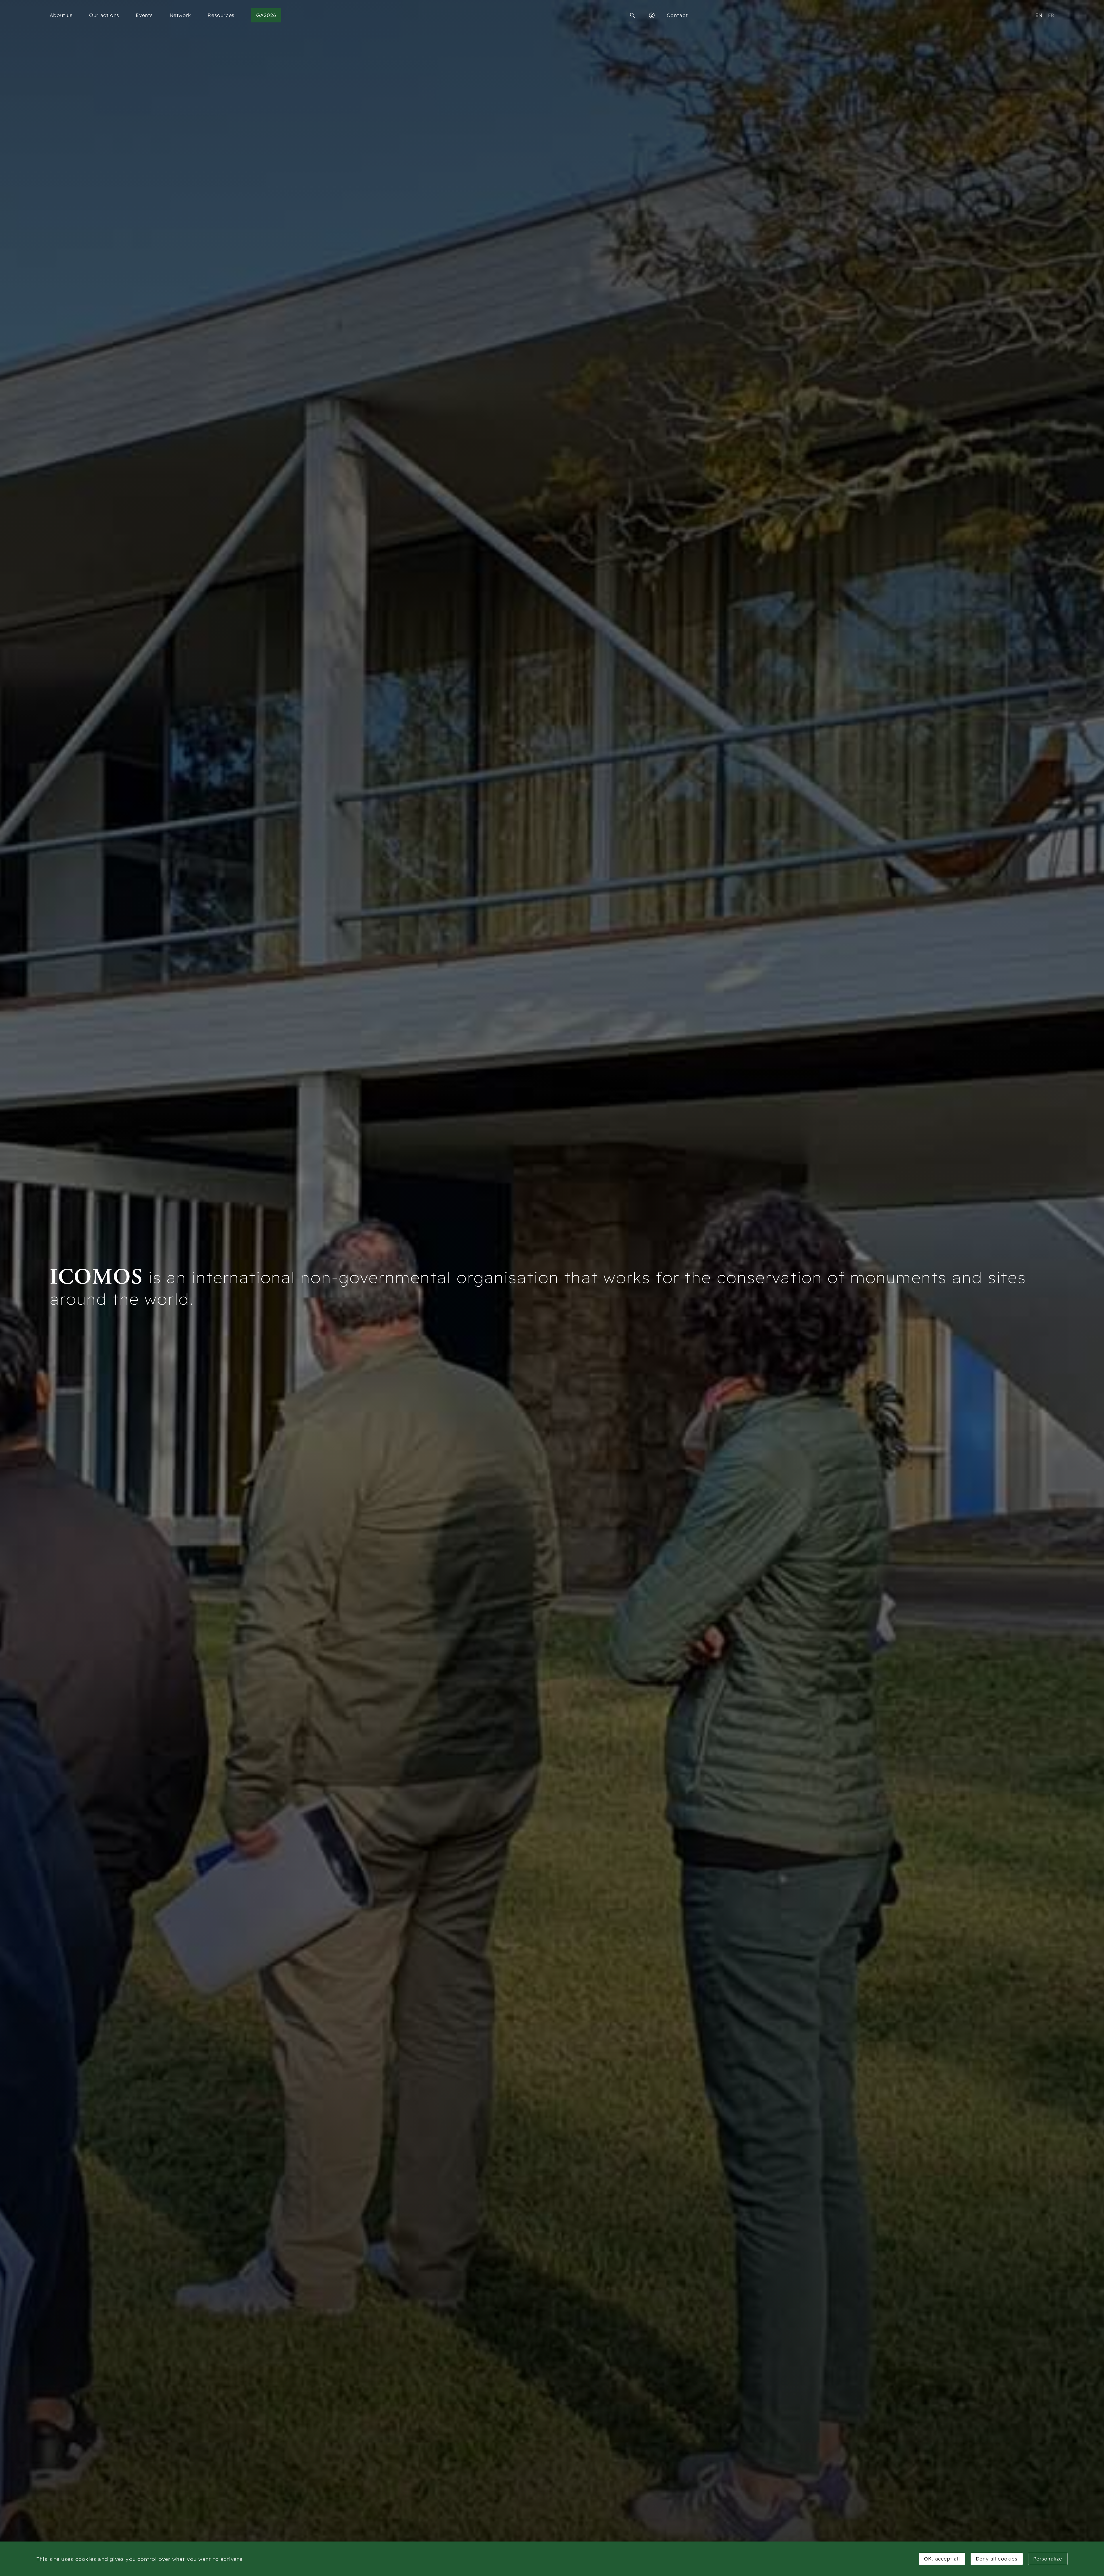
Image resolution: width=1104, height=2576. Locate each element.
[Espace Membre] (652, 15)
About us (61, 15)
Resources (221, 15)
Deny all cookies (997, 2559)
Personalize (1048, 2559)
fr (1051, 15)
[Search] (632, 15)
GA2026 (266, 15)
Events (144, 15)
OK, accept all (942, 2559)
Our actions (104, 15)
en (1039, 15)
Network (180, 15)
